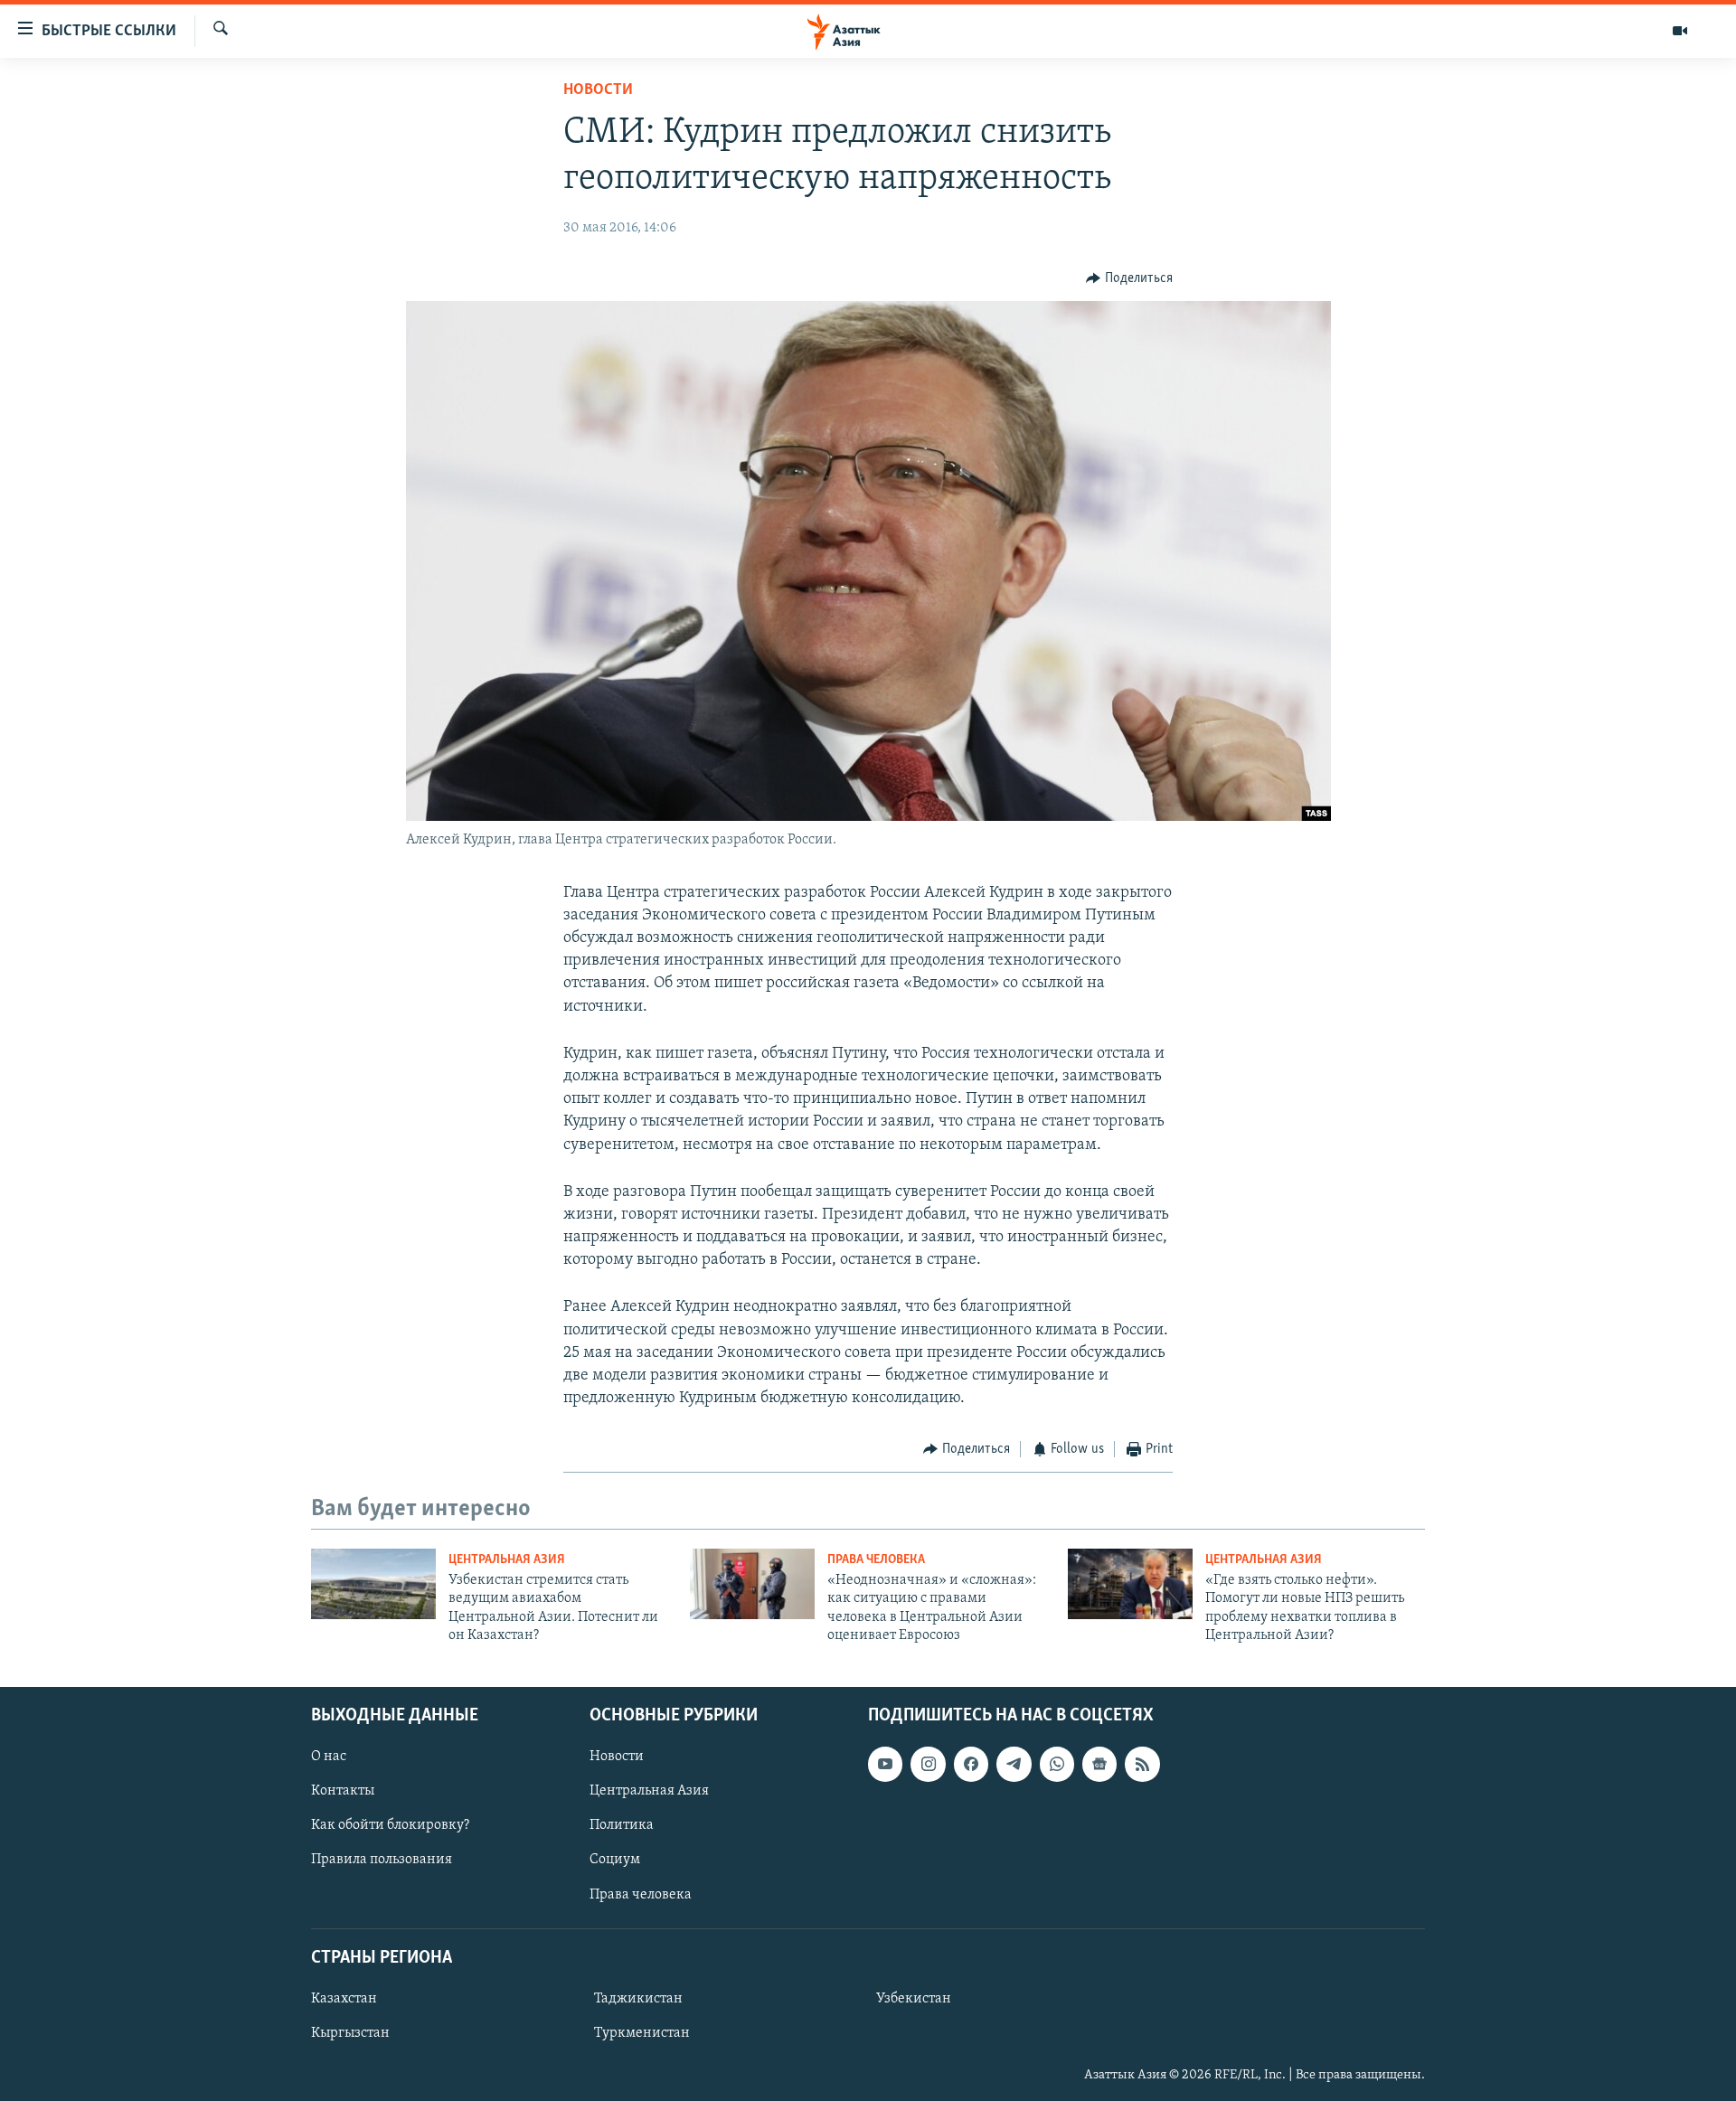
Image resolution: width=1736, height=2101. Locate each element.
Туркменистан (642, 2033)
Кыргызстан (350, 2033)
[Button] (1129, 278)
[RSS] (1142, 1764)
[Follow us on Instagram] (928, 1764)
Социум (615, 1860)
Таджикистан (638, 1998)
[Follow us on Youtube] (885, 1764)
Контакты (343, 1791)
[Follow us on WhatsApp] (1057, 1764)
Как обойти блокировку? (390, 1825)
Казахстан (344, 1998)
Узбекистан (914, 1998)
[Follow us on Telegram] (1014, 1764)
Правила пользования (382, 1860)
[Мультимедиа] (1680, 31)
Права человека (876, 1560)
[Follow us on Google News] (1099, 1764)
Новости (598, 90)
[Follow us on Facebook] (971, 1764)
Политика (622, 1825)
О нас (329, 1757)
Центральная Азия (507, 1560)
